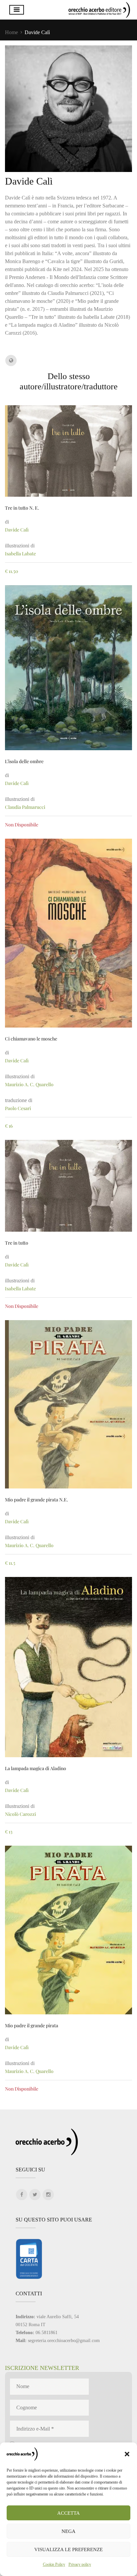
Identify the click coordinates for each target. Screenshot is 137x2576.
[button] (127, 2454)
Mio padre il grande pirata (32, 2025)
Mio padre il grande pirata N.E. (37, 1500)
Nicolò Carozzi (20, 1814)
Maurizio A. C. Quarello (29, 1084)
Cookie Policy (54, 2564)
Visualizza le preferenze (68, 2549)
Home (11, 32)
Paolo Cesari (18, 1108)
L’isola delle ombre (24, 761)
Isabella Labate (20, 554)
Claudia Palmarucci (25, 807)
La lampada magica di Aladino (36, 1768)
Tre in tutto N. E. (22, 508)
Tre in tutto (17, 1243)
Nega (68, 2531)
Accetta (68, 2513)
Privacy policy (80, 2564)
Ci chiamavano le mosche (31, 1039)
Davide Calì (17, 530)
